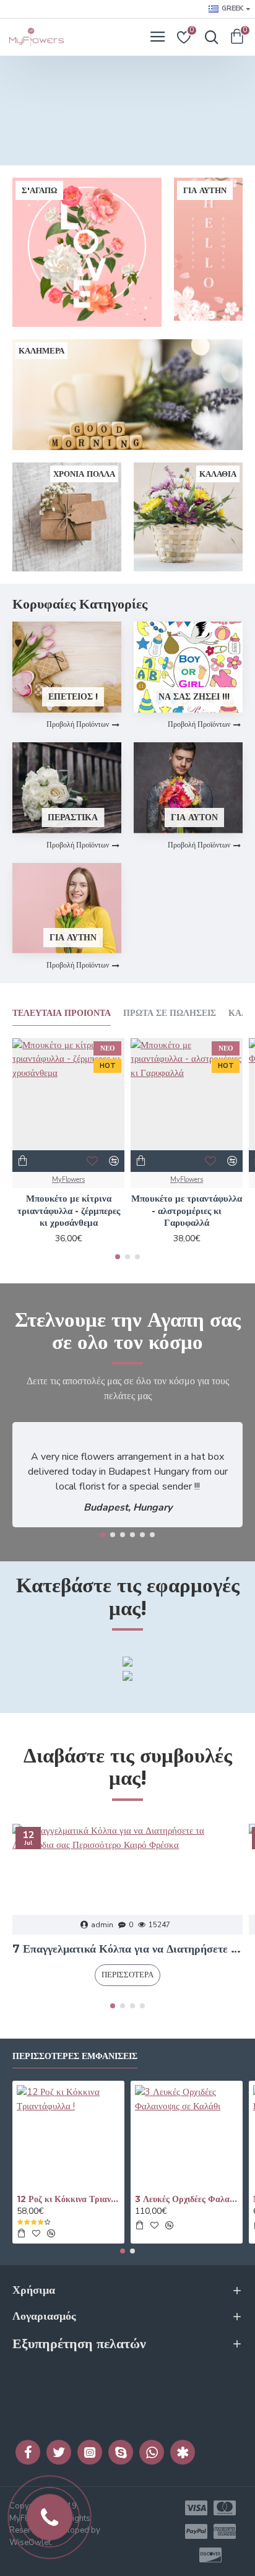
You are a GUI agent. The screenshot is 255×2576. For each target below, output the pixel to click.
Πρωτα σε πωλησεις (170, 1013)
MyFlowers (68, 1180)
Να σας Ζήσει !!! (194, 696)
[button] (118, 1257)
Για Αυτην (73, 937)
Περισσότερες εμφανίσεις (75, 2056)
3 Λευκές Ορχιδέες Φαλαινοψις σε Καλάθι (187, 2199)
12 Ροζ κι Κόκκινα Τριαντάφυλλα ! (68, 2199)
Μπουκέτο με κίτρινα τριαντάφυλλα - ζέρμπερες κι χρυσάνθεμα (69, 1210)
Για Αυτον (194, 817)
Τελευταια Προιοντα (62, 1013)
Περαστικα (73, 817)
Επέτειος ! (73, 696)
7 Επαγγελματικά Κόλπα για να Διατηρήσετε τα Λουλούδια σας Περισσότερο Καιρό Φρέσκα (127, 1949)
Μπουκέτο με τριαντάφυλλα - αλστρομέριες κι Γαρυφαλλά (187, 1210)
